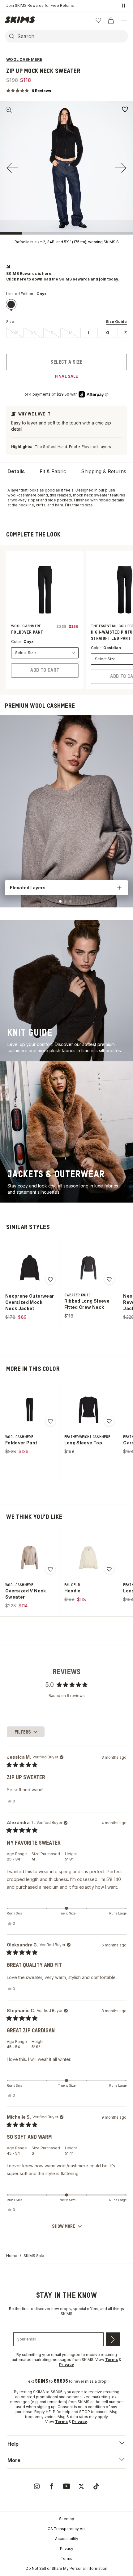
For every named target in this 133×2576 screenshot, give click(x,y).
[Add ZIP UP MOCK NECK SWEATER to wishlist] (125, 109)
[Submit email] (113, 2339)
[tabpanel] (66, 498)
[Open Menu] (124, 20)
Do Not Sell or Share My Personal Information (66, 2568)
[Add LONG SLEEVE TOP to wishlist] (109, 1421)
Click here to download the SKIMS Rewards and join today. (63, 279)
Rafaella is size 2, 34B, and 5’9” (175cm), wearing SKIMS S (67, 242)
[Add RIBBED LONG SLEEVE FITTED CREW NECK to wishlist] (109, 1279)
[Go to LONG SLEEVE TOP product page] (88, 1410)
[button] (29, 90)
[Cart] (111, 20)
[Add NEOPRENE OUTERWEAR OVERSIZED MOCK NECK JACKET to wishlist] (50, 1279)
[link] (11, 304)
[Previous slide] (12, 168)
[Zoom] (9, 110)
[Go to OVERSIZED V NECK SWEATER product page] (30, 1558)
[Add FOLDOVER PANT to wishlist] (50, 1421)
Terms (66, 2558)
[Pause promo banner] (124, 6)
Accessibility (67, 2539)
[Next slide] (121, 168)
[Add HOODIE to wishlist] (109, 1569)
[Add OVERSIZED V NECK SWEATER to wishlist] (50, 1569)
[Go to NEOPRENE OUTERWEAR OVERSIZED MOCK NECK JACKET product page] (30, 1268)
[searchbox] (72, 36)
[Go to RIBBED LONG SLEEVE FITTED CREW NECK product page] (88, 1268)
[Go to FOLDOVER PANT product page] (30, 1410)
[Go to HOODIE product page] (88, 1558)
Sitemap (67, 2519)
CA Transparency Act (67, 2529)
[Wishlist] (98, 20)
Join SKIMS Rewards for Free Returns (40, 5)
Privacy (67, 2549)
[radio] (15, 333)
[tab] (16, 471)
